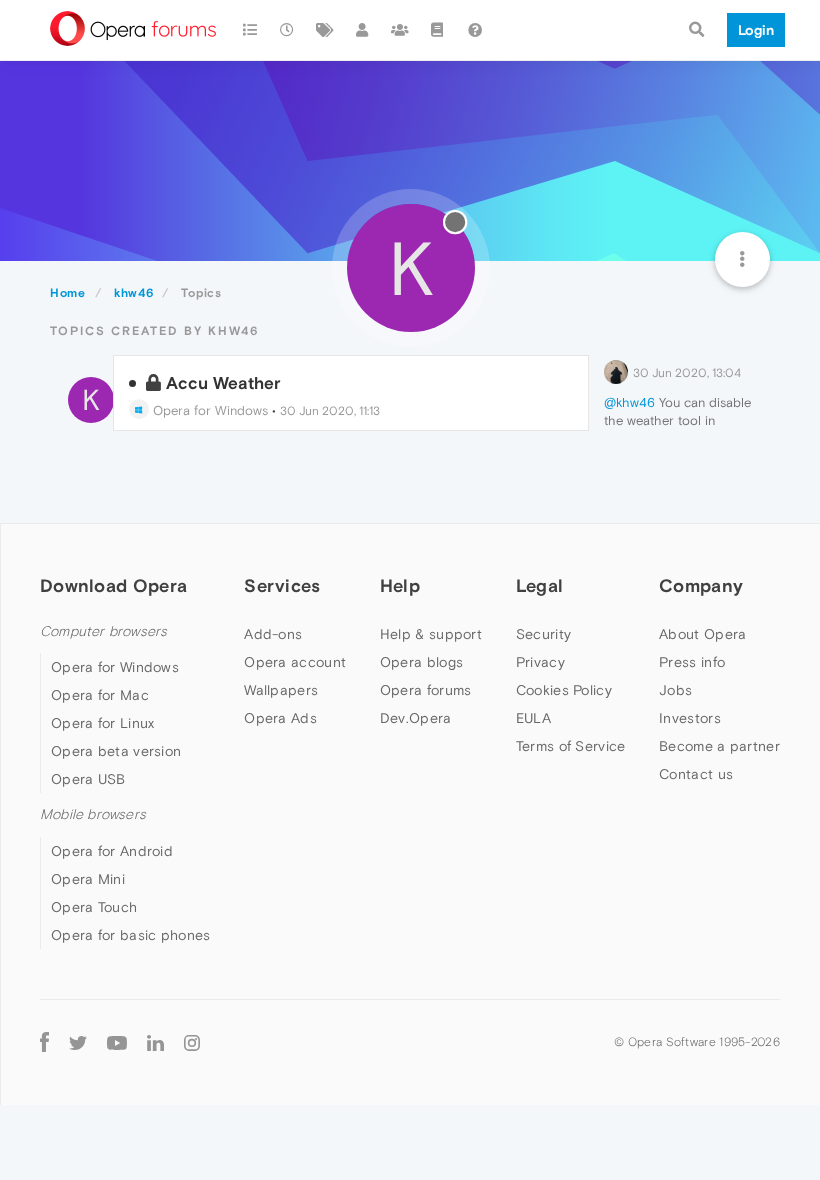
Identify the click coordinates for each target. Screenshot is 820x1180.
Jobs (675, 690)
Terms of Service (571, 746)
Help (400, 585)
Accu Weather (223, 383)
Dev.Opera (416, 718)
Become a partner (719, 746)
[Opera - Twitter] (78, 1042)
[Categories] (250, 30)
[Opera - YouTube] (117, 1042)
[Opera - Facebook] (44, 1042)
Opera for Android (112, 851)
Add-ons (273, 634)
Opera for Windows (208, 410)
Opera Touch (94, 907)
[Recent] (288, 30)
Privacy (540, 662)
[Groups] (400, 30)
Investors (690, 718)
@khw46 (629, 402)
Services (282, 585)
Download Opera (113, 585)
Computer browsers (103, 631)
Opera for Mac (100, 695)
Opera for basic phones (131, 935)
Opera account (295, 662)
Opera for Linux (103, 723)
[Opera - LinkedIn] (155, 1042)
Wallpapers (281, 690)
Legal (540, 585)
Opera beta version (116, 751)
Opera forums (426, 690)
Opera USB (88, 779)
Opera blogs (421, 662)
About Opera (702, 634)
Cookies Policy (564, 690)
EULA (533, 718)
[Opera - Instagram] (192, 1042)
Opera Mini (88, 879)
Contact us (696, 774)
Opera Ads (280, 718)
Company (701, 585)
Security (543, 634)
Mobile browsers (93, 814)
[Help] (475, 30)
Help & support (431, 634)
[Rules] (438, 30)
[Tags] (325, 30)
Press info (692, 662)
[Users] (363, 30)
